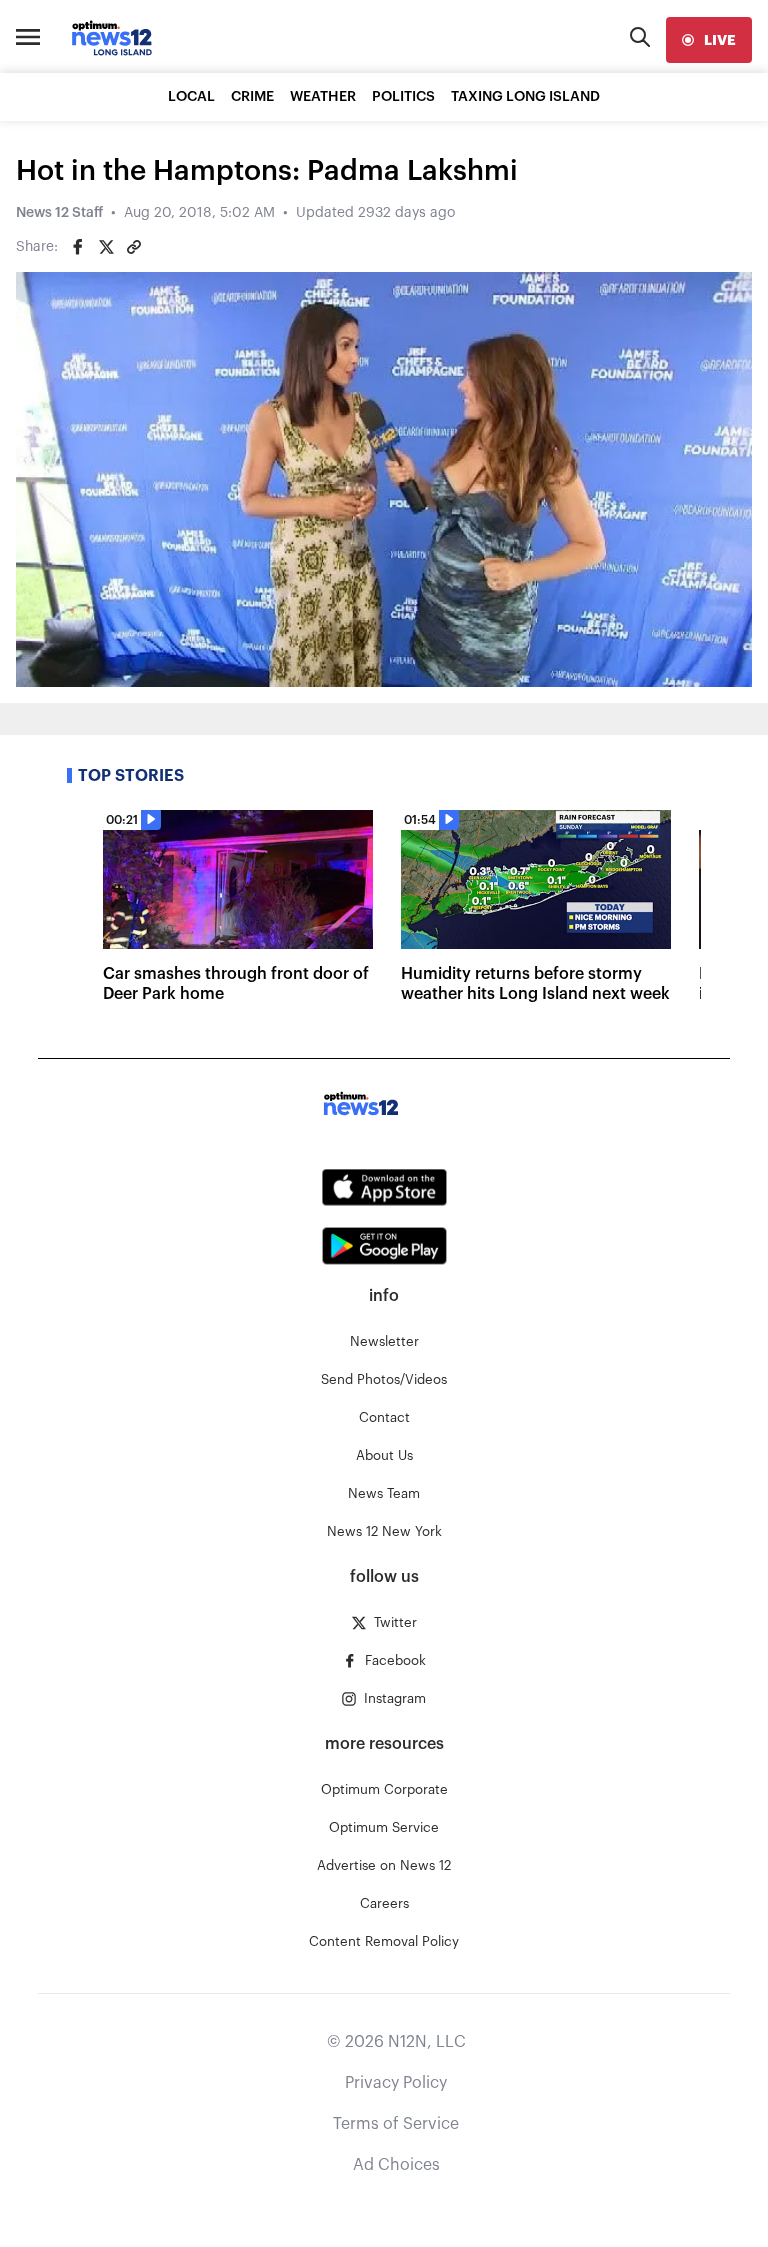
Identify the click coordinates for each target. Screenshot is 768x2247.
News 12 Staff (59, 213)
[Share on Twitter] (106, 247)
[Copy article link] (134, 247)
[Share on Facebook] (78, 247)
